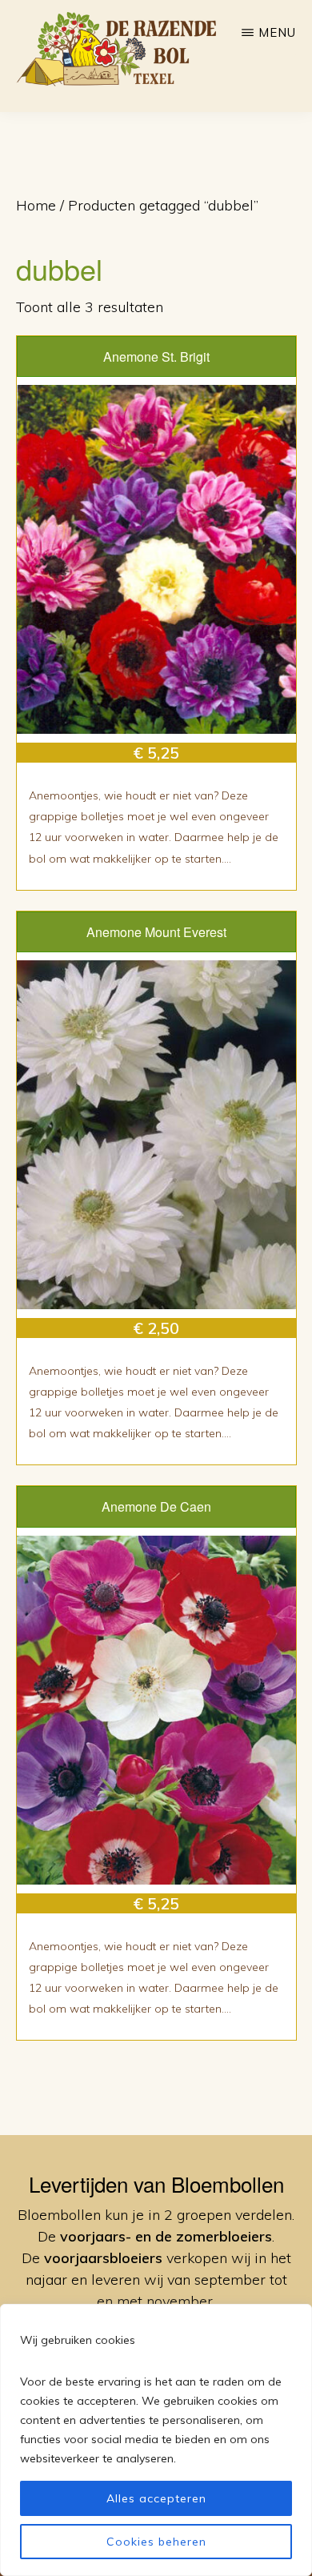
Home (36, 205)
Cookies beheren (156, 2542)
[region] (156, 2440)
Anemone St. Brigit (156, 357)
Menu (277, 32)
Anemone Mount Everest (156, 932)
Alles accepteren (156, 2498)
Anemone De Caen (156, 1506)
